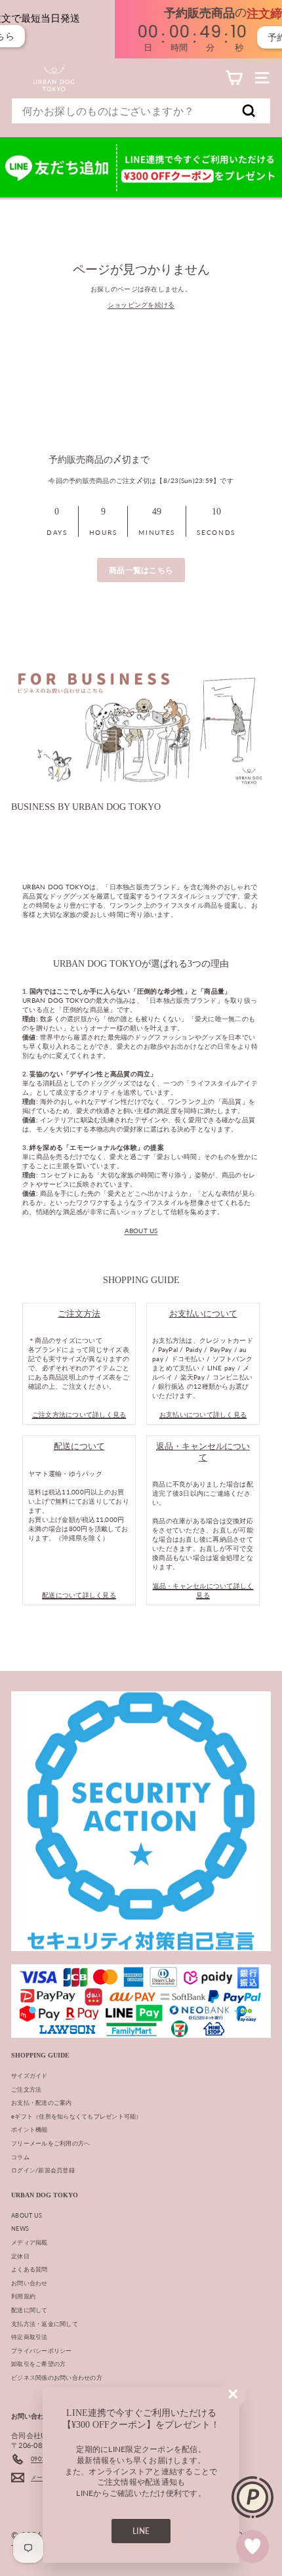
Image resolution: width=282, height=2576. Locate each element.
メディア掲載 (30, 2242)
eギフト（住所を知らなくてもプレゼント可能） (77, 2116)
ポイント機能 (30, 2129)
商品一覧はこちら (141, 570)
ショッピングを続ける (141, 305)
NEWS (20, 2228)
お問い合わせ (30, 2283)
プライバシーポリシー (42, 2351)
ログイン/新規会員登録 (43, 2170)
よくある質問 (30, 2269)
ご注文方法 (26, 2089)
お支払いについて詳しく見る (203, 1414)
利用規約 (23, 2296)
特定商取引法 (30, 2337)
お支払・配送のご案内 (42, 2102)
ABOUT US (141, 1231)
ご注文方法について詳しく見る (79, 1414)
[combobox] (141, 111)
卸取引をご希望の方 (38, 2364)
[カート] (234, 78)
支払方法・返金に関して (45, 2324)
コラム (20, 2157)
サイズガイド (30, 2076)
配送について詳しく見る (79, 1595)
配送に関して (30, 2310)
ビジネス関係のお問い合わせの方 (57, 2377)
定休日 (20, 2256)
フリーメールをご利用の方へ (50, 2143)
